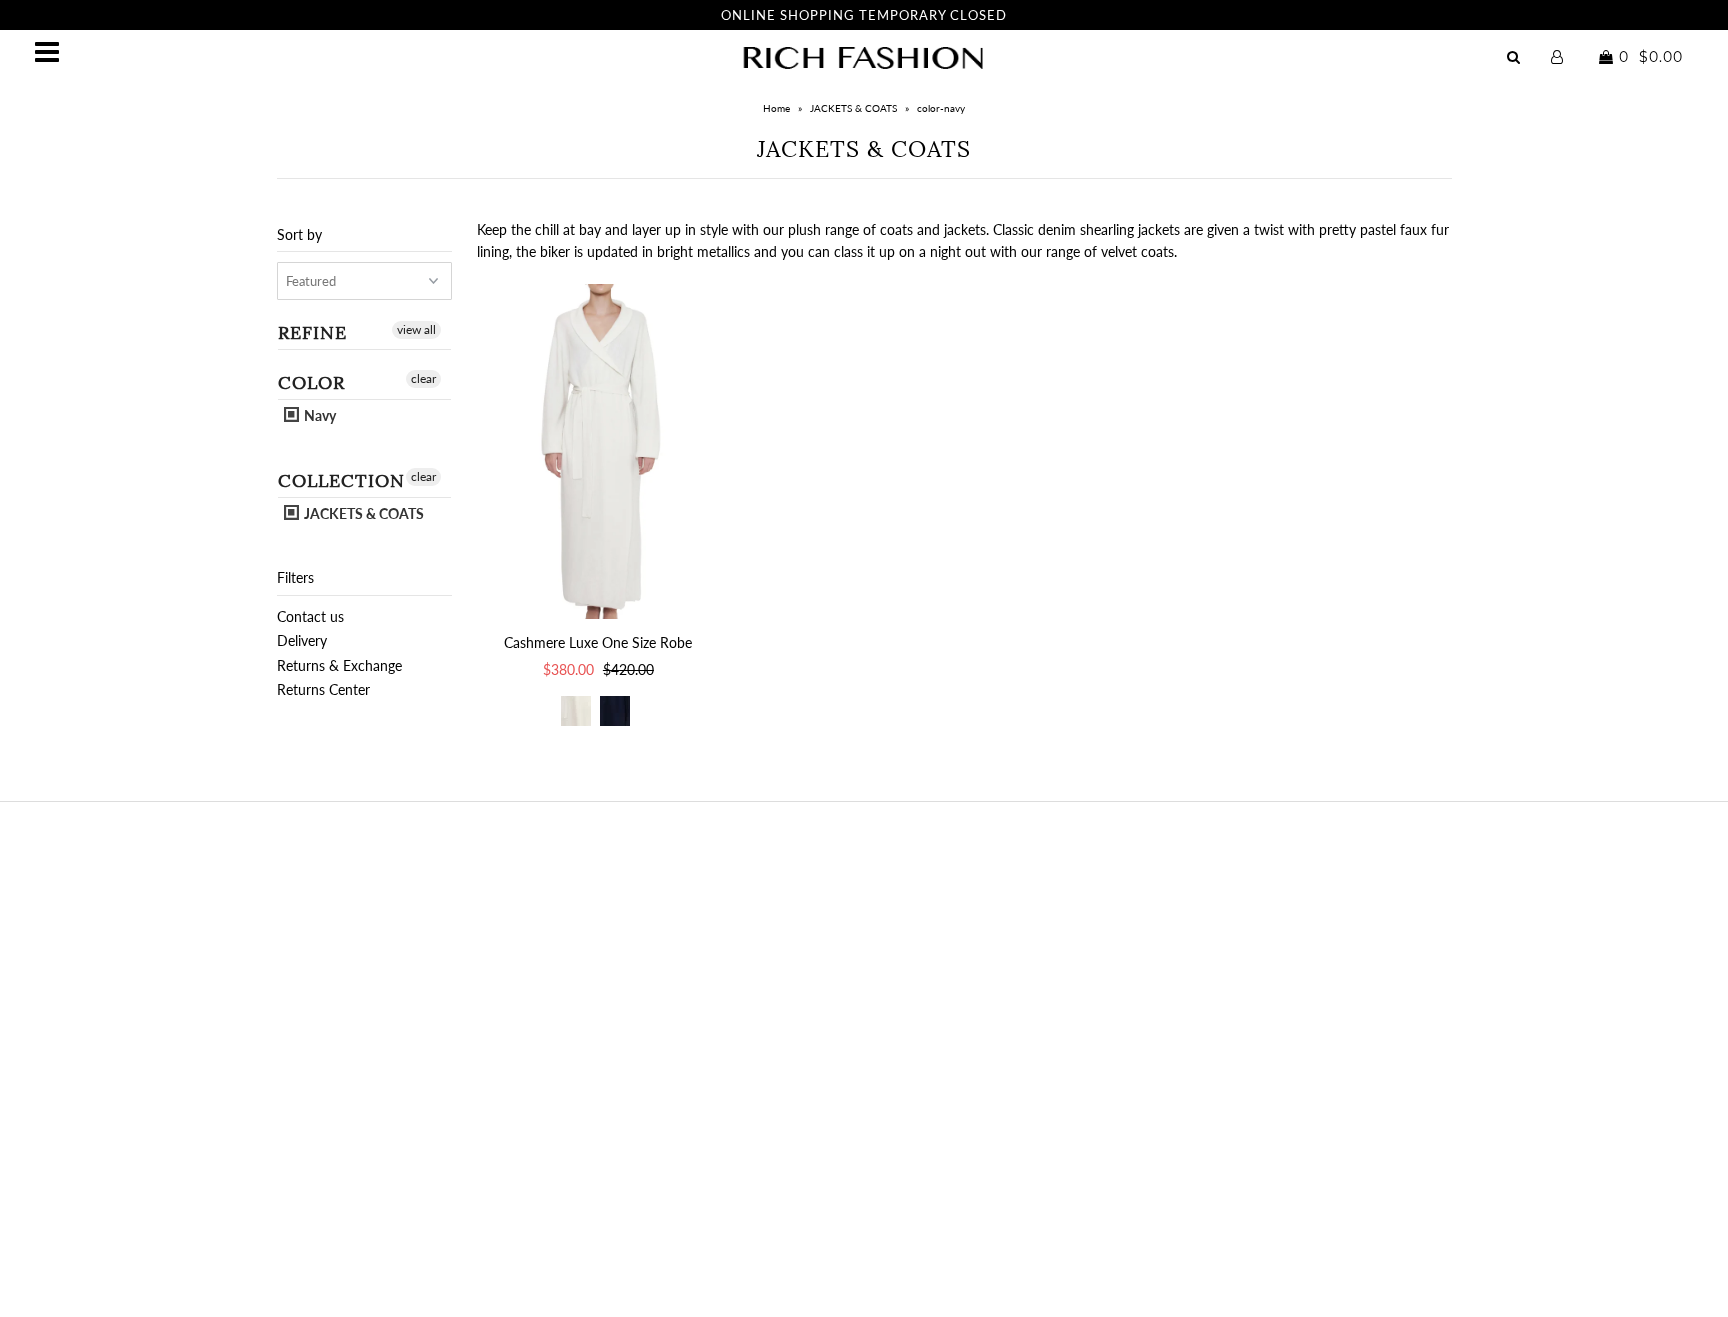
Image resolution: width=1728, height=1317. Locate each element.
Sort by (299, 234)
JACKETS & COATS (853, 108)
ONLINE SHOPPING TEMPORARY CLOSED (864, 15)
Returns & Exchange (339, 665)
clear (423, 378)
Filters (295, 577)
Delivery (302, 640)
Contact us (310, 616)
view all (416, 329)
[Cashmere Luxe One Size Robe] (598, 451)
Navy (318, 415)
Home (776, 108)
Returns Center (323, 689)
